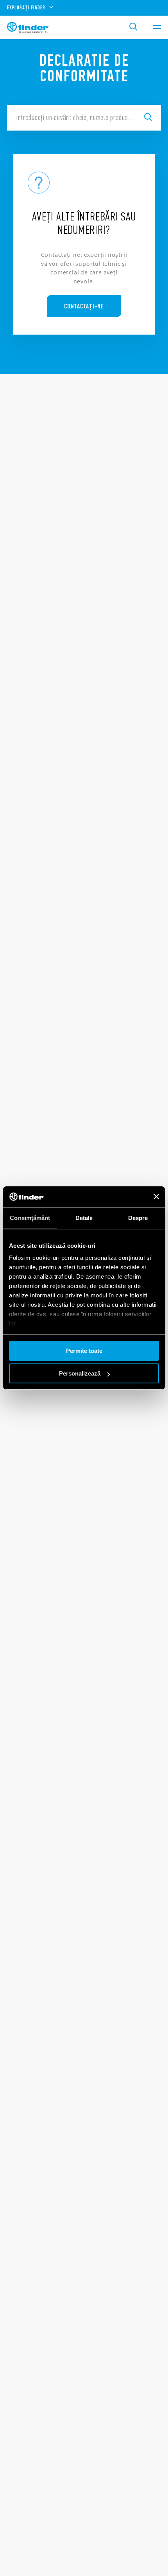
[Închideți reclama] (156, 1197)
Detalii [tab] (84, 1218)
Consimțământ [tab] (30, 1218)
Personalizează (80, 1373)
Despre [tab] (138, 1218)
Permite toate (84, 1351)
